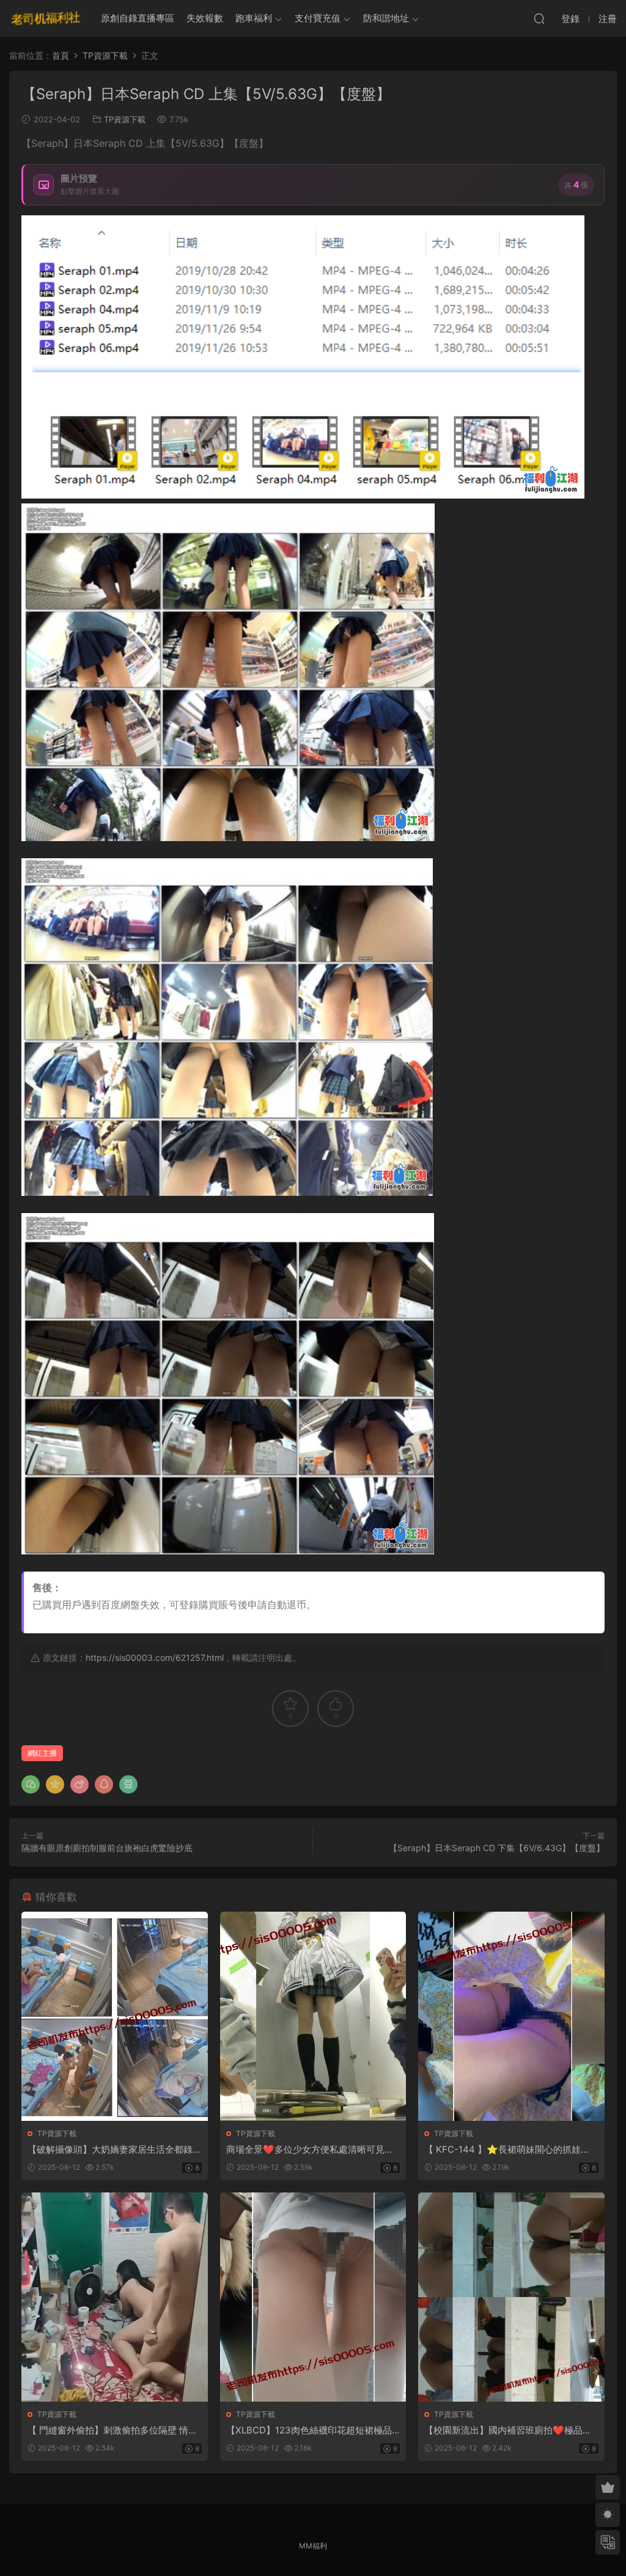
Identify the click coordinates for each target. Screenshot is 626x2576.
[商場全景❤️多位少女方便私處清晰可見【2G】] (313, 2016)
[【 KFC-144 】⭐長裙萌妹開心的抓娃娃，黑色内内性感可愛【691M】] (511, 2016)
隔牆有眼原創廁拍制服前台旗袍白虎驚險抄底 (107, 1848)
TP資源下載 (125, 119)
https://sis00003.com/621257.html (155, 1657)
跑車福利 (254, 18)
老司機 (46, 18)
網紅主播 (42, 1753)
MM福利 (313, 2546)
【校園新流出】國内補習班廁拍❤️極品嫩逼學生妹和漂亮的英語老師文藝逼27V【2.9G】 (510, 2430)
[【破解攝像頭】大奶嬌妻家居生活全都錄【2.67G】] (115, 2016)
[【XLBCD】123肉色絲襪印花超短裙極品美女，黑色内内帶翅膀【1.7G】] (313, 2297)
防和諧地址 (386, 18)
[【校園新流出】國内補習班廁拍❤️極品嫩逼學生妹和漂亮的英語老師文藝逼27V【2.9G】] (511, 2297)
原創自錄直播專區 (138, 18)
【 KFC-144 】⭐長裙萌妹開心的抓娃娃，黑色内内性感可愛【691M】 (503, 2150)
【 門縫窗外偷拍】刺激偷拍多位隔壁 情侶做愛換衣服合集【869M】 (112, 2430)
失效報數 (205, 18)
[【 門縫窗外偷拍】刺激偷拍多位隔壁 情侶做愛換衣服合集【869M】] (115, 2297)
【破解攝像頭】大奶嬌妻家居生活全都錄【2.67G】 (110, 2150)
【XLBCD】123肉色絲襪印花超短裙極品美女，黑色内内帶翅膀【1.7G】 (309, 2430)
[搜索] (539, 18)
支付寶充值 (318, 18)
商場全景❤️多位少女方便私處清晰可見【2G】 (313, 2150)
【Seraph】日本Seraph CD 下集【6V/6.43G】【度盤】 (497, 1848)
